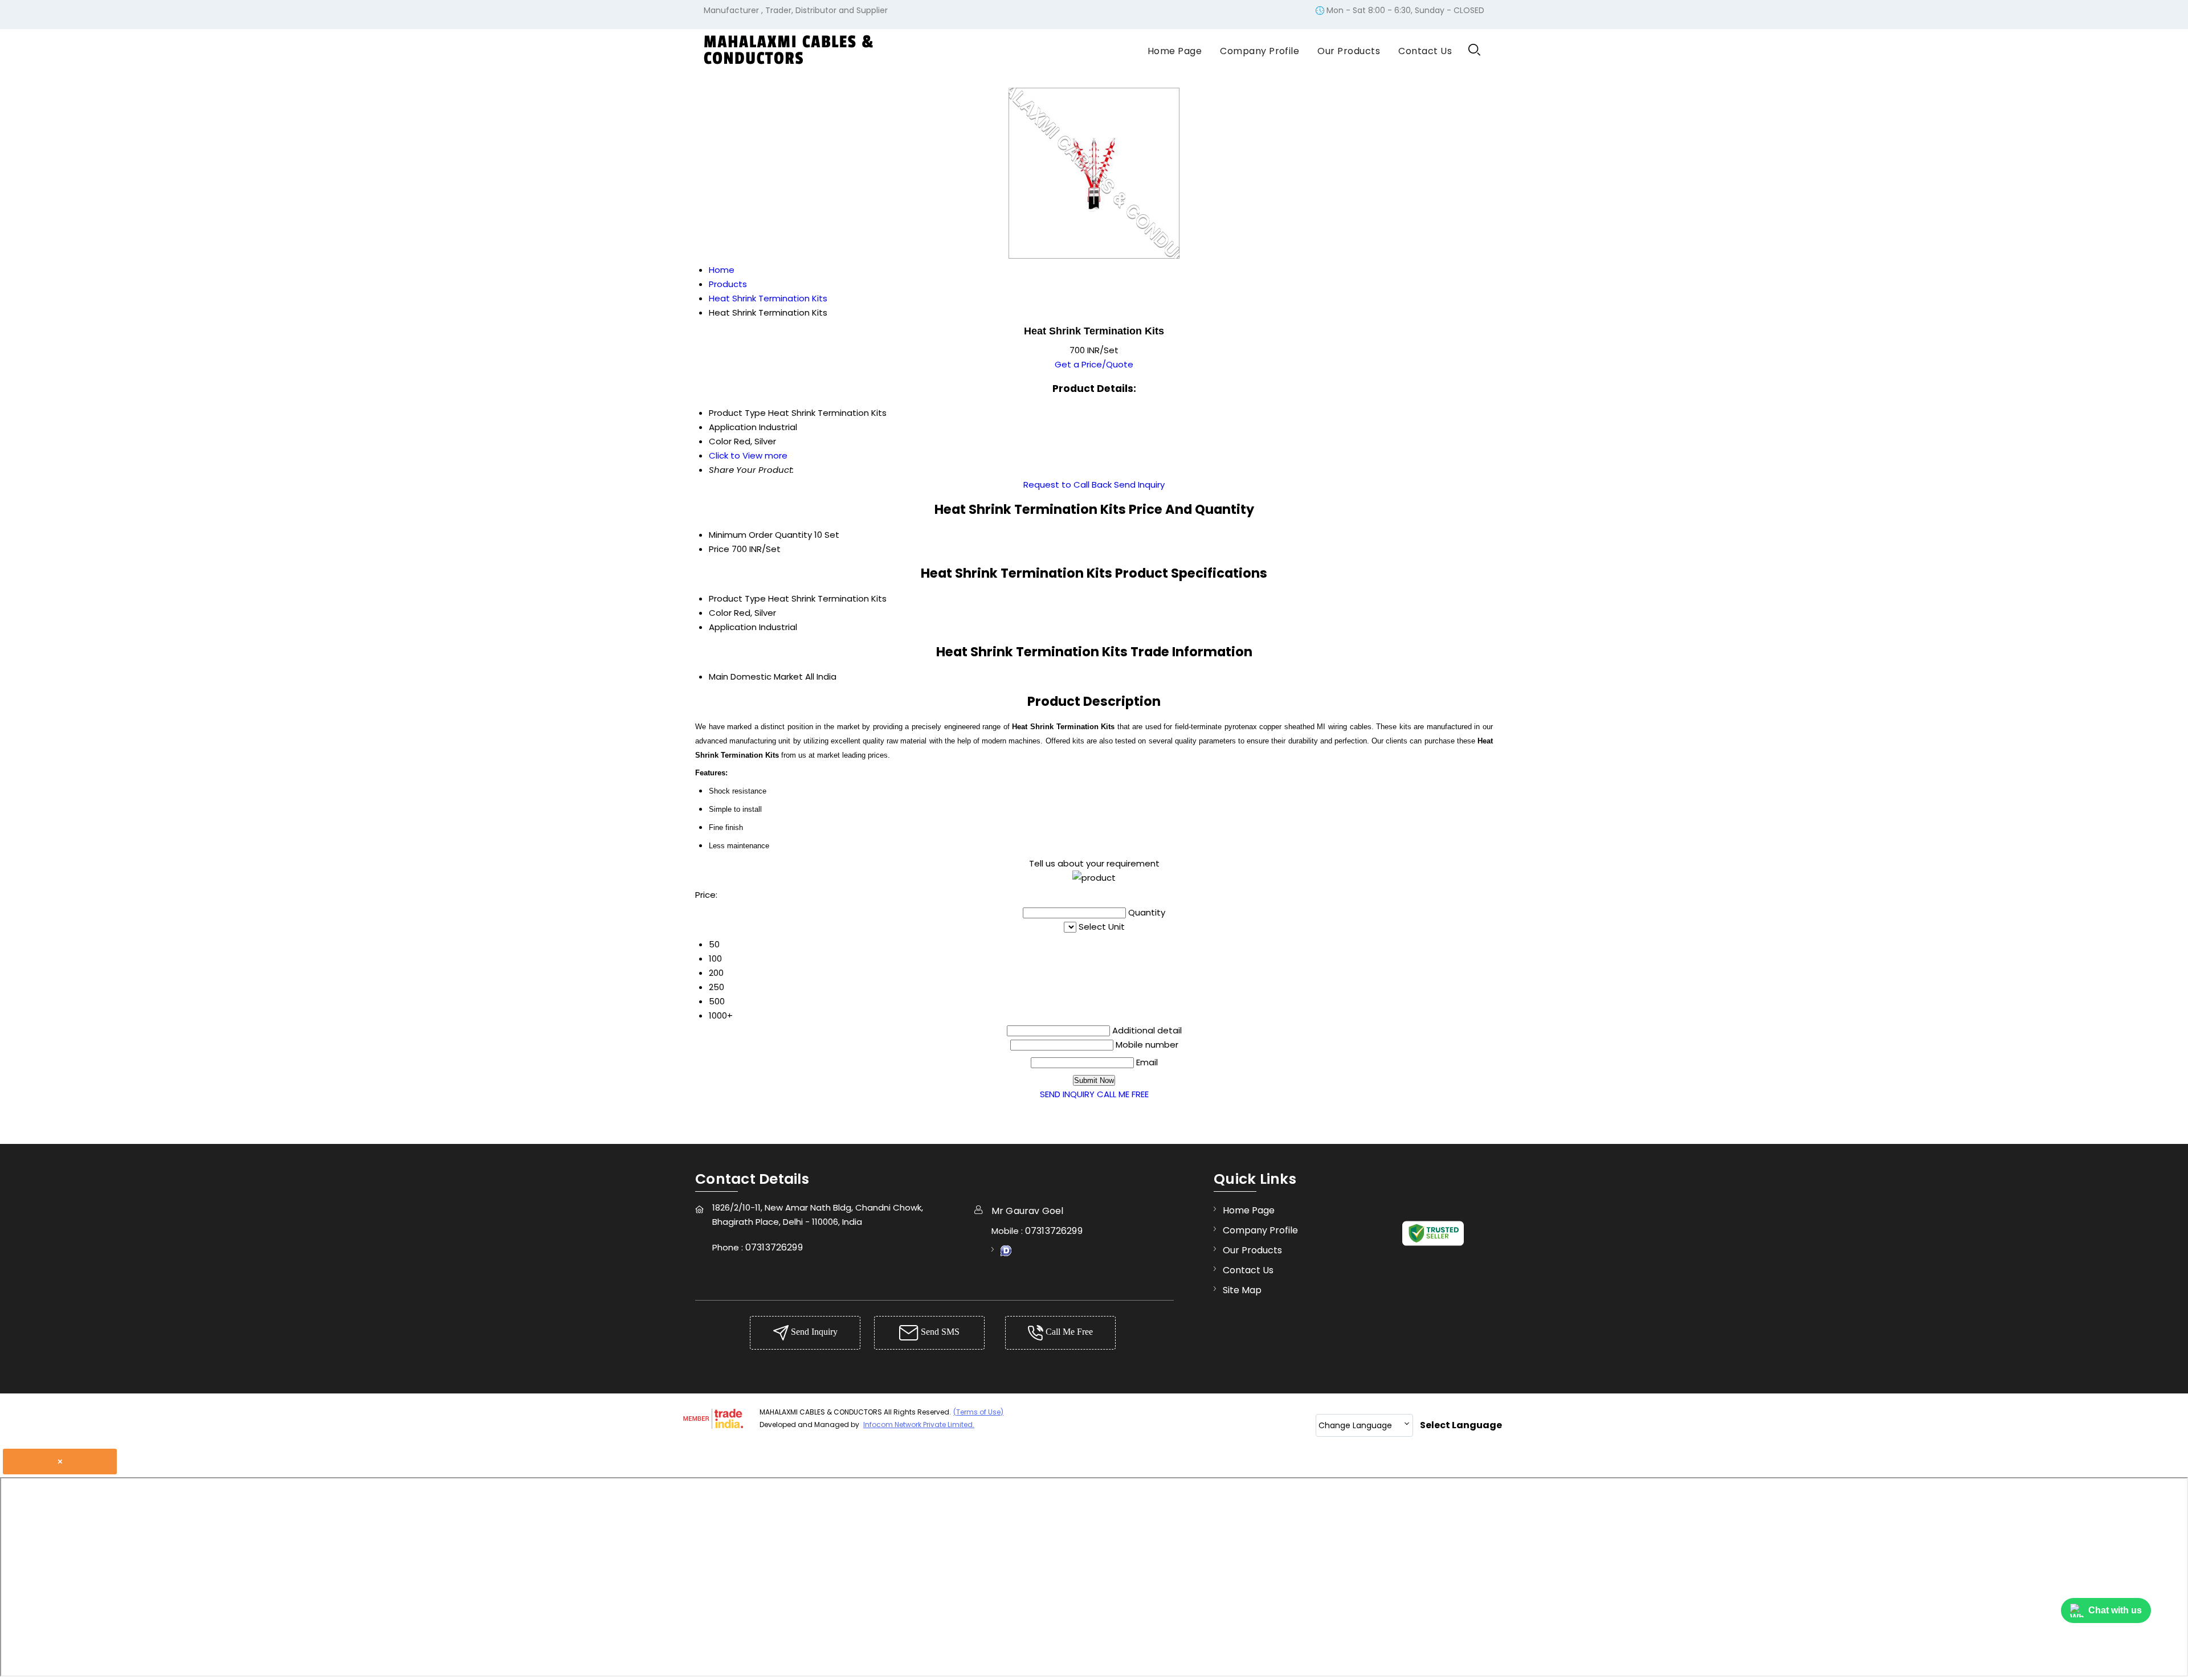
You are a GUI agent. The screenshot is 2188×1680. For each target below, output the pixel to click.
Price (719, 549)
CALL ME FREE (1123, 1094)
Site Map (1242, 1290)
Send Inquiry (1139, 485)
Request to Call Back (1068, 485)
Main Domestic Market (756, 677)
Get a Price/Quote (1094, 364)
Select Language (1461, 1425)
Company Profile (1260, 51)
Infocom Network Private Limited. (919, 1424)
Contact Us (1425, 51)
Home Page (1175, 51)
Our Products (1349, 51)
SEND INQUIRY (1067, 1094)
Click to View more (748, 455)
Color (720, 613)
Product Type (737, 598)
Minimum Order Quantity (760, 535)
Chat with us (2115, 1610)
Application (733, 627)
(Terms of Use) (978, 1412)
